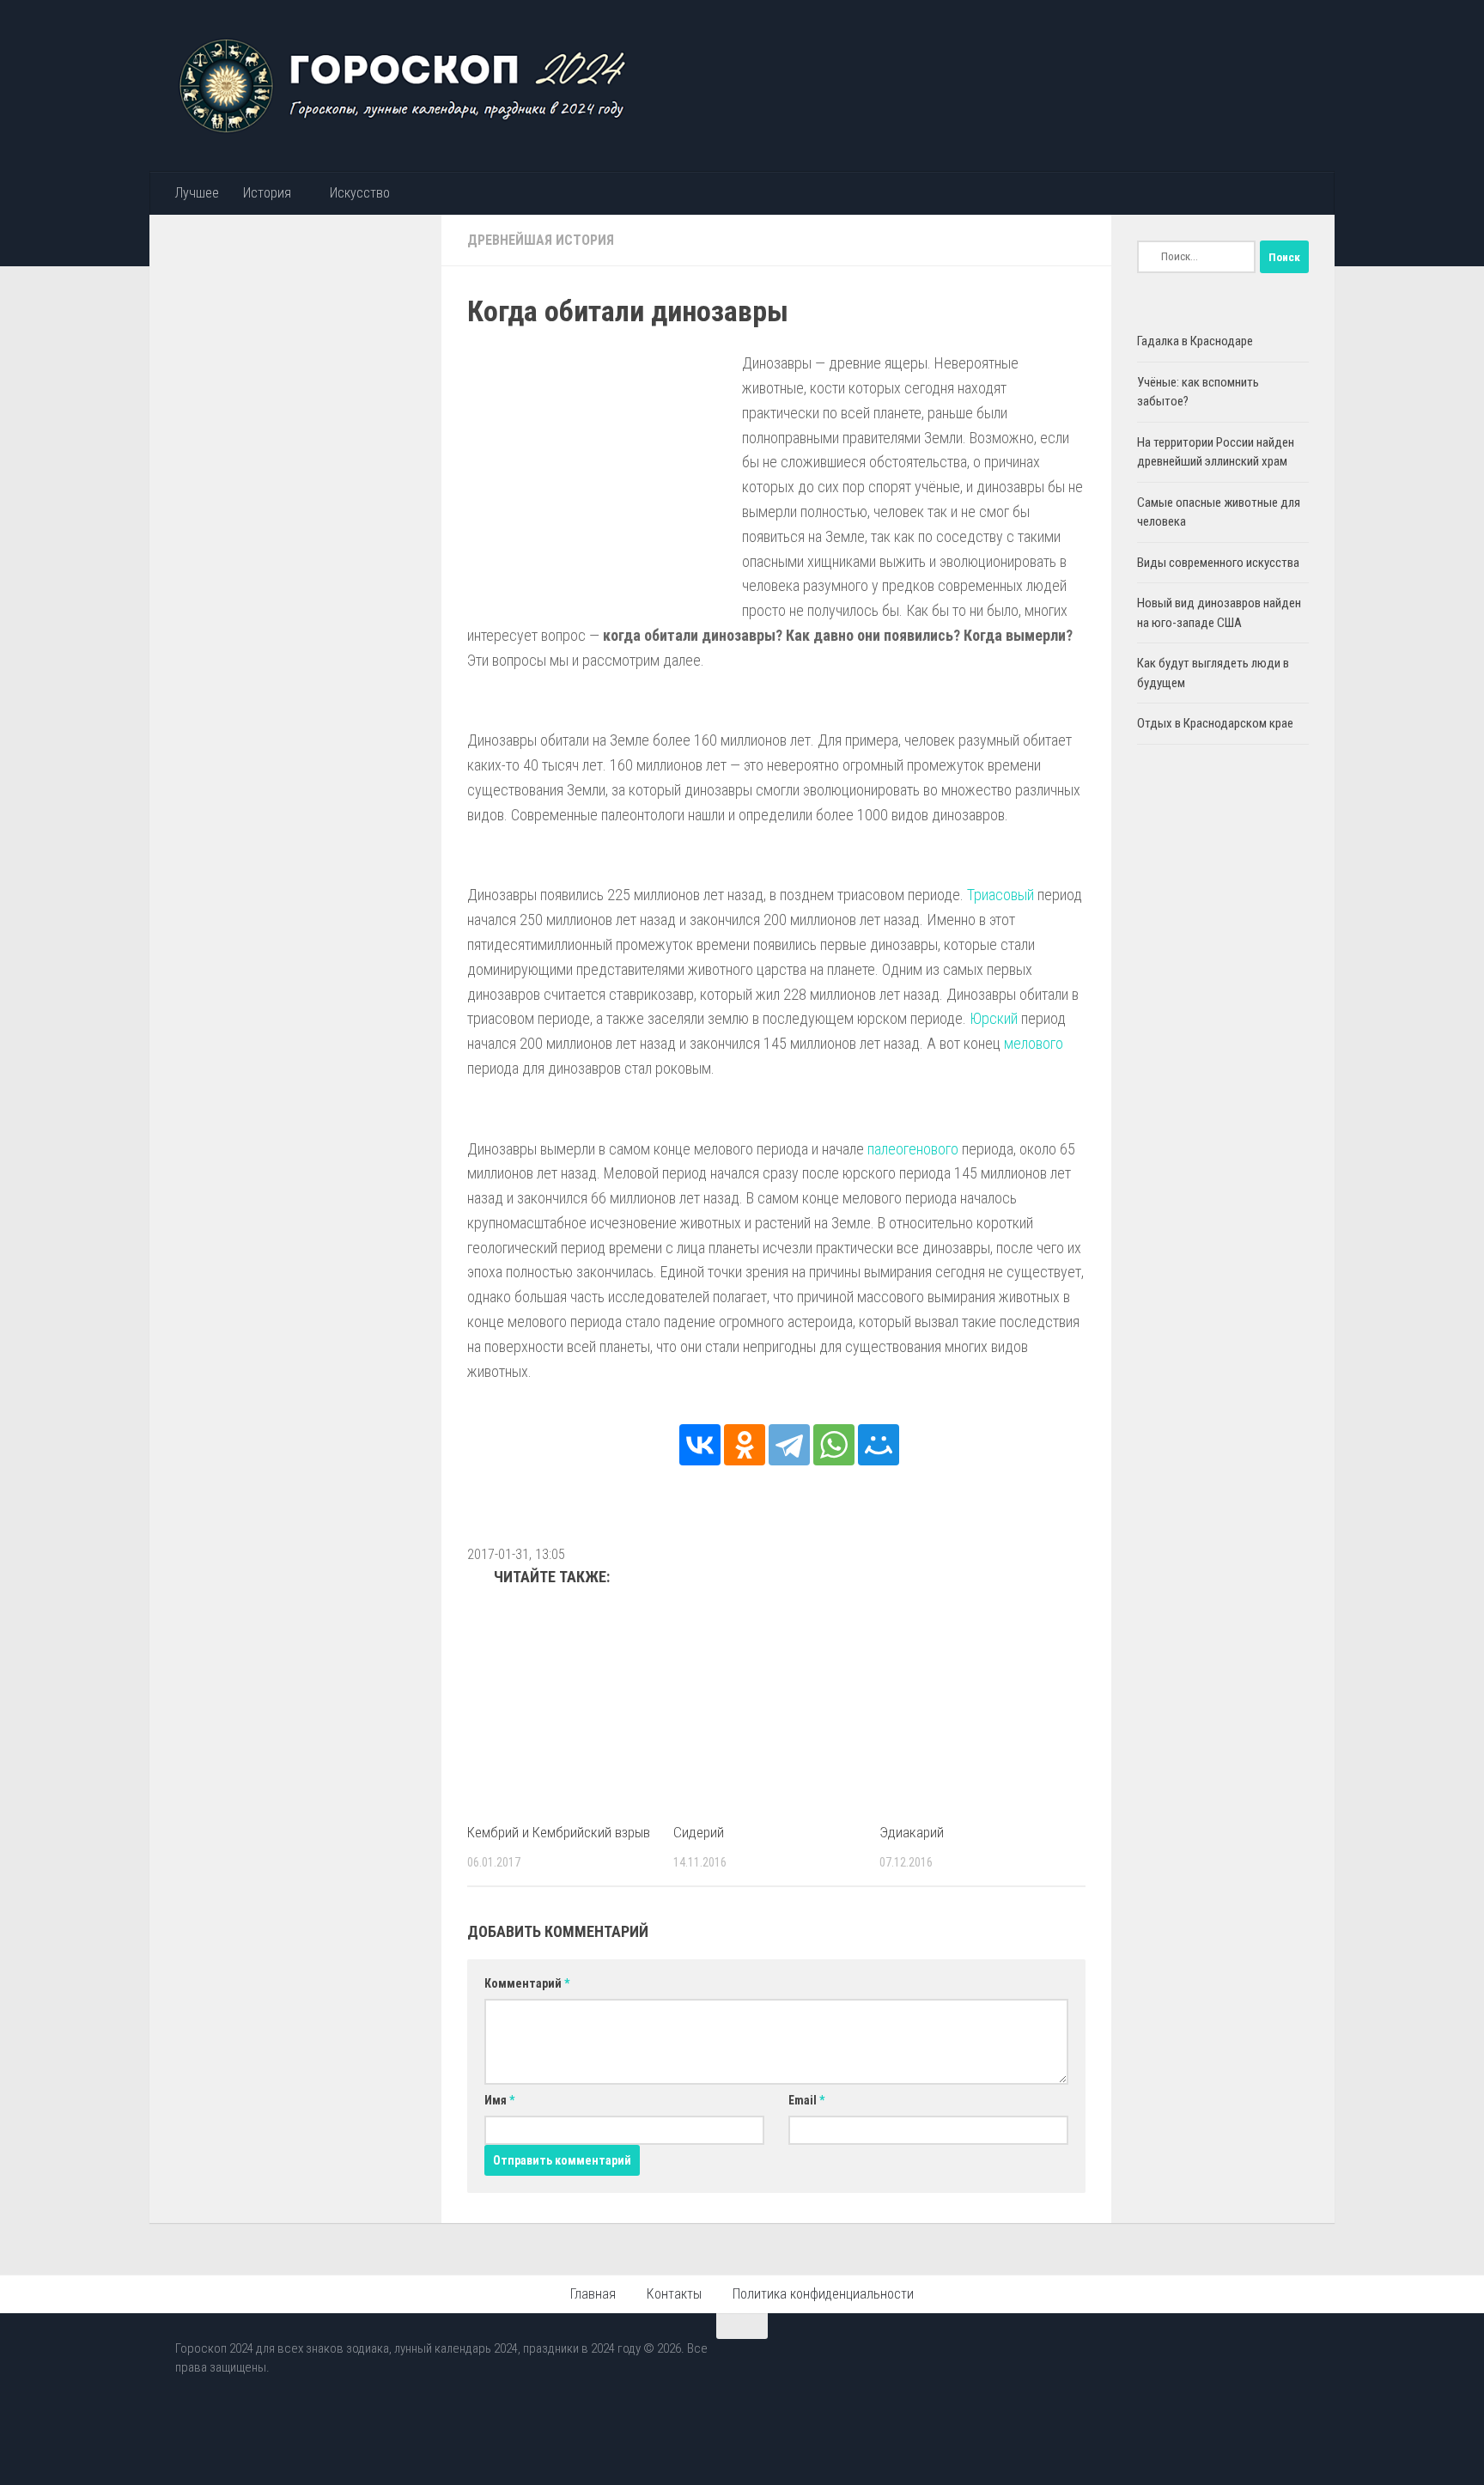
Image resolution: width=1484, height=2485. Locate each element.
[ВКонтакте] (700, 1445)
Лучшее (197, 193)
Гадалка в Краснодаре (1195, 341)
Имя (499, 2100)
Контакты (674, 2294)
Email (806, 2100)
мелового (1034, 1043)
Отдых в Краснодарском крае (1215, 723)
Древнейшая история (541, 240)
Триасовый (1000, 895)
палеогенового (913, 1149)
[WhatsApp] (834, 1445)
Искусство (360, 193)
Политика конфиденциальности (823, 2294)
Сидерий (699, 1832)
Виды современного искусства (1218, 563)
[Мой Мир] (879, 1445)
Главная (593, 2294)
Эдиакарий (912, 1832)
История (267, 193)
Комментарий (527, 1983)
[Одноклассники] (745, 1445)
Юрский (994, 1018)
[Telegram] (789, 1445)
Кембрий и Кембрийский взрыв (559, 1832)
